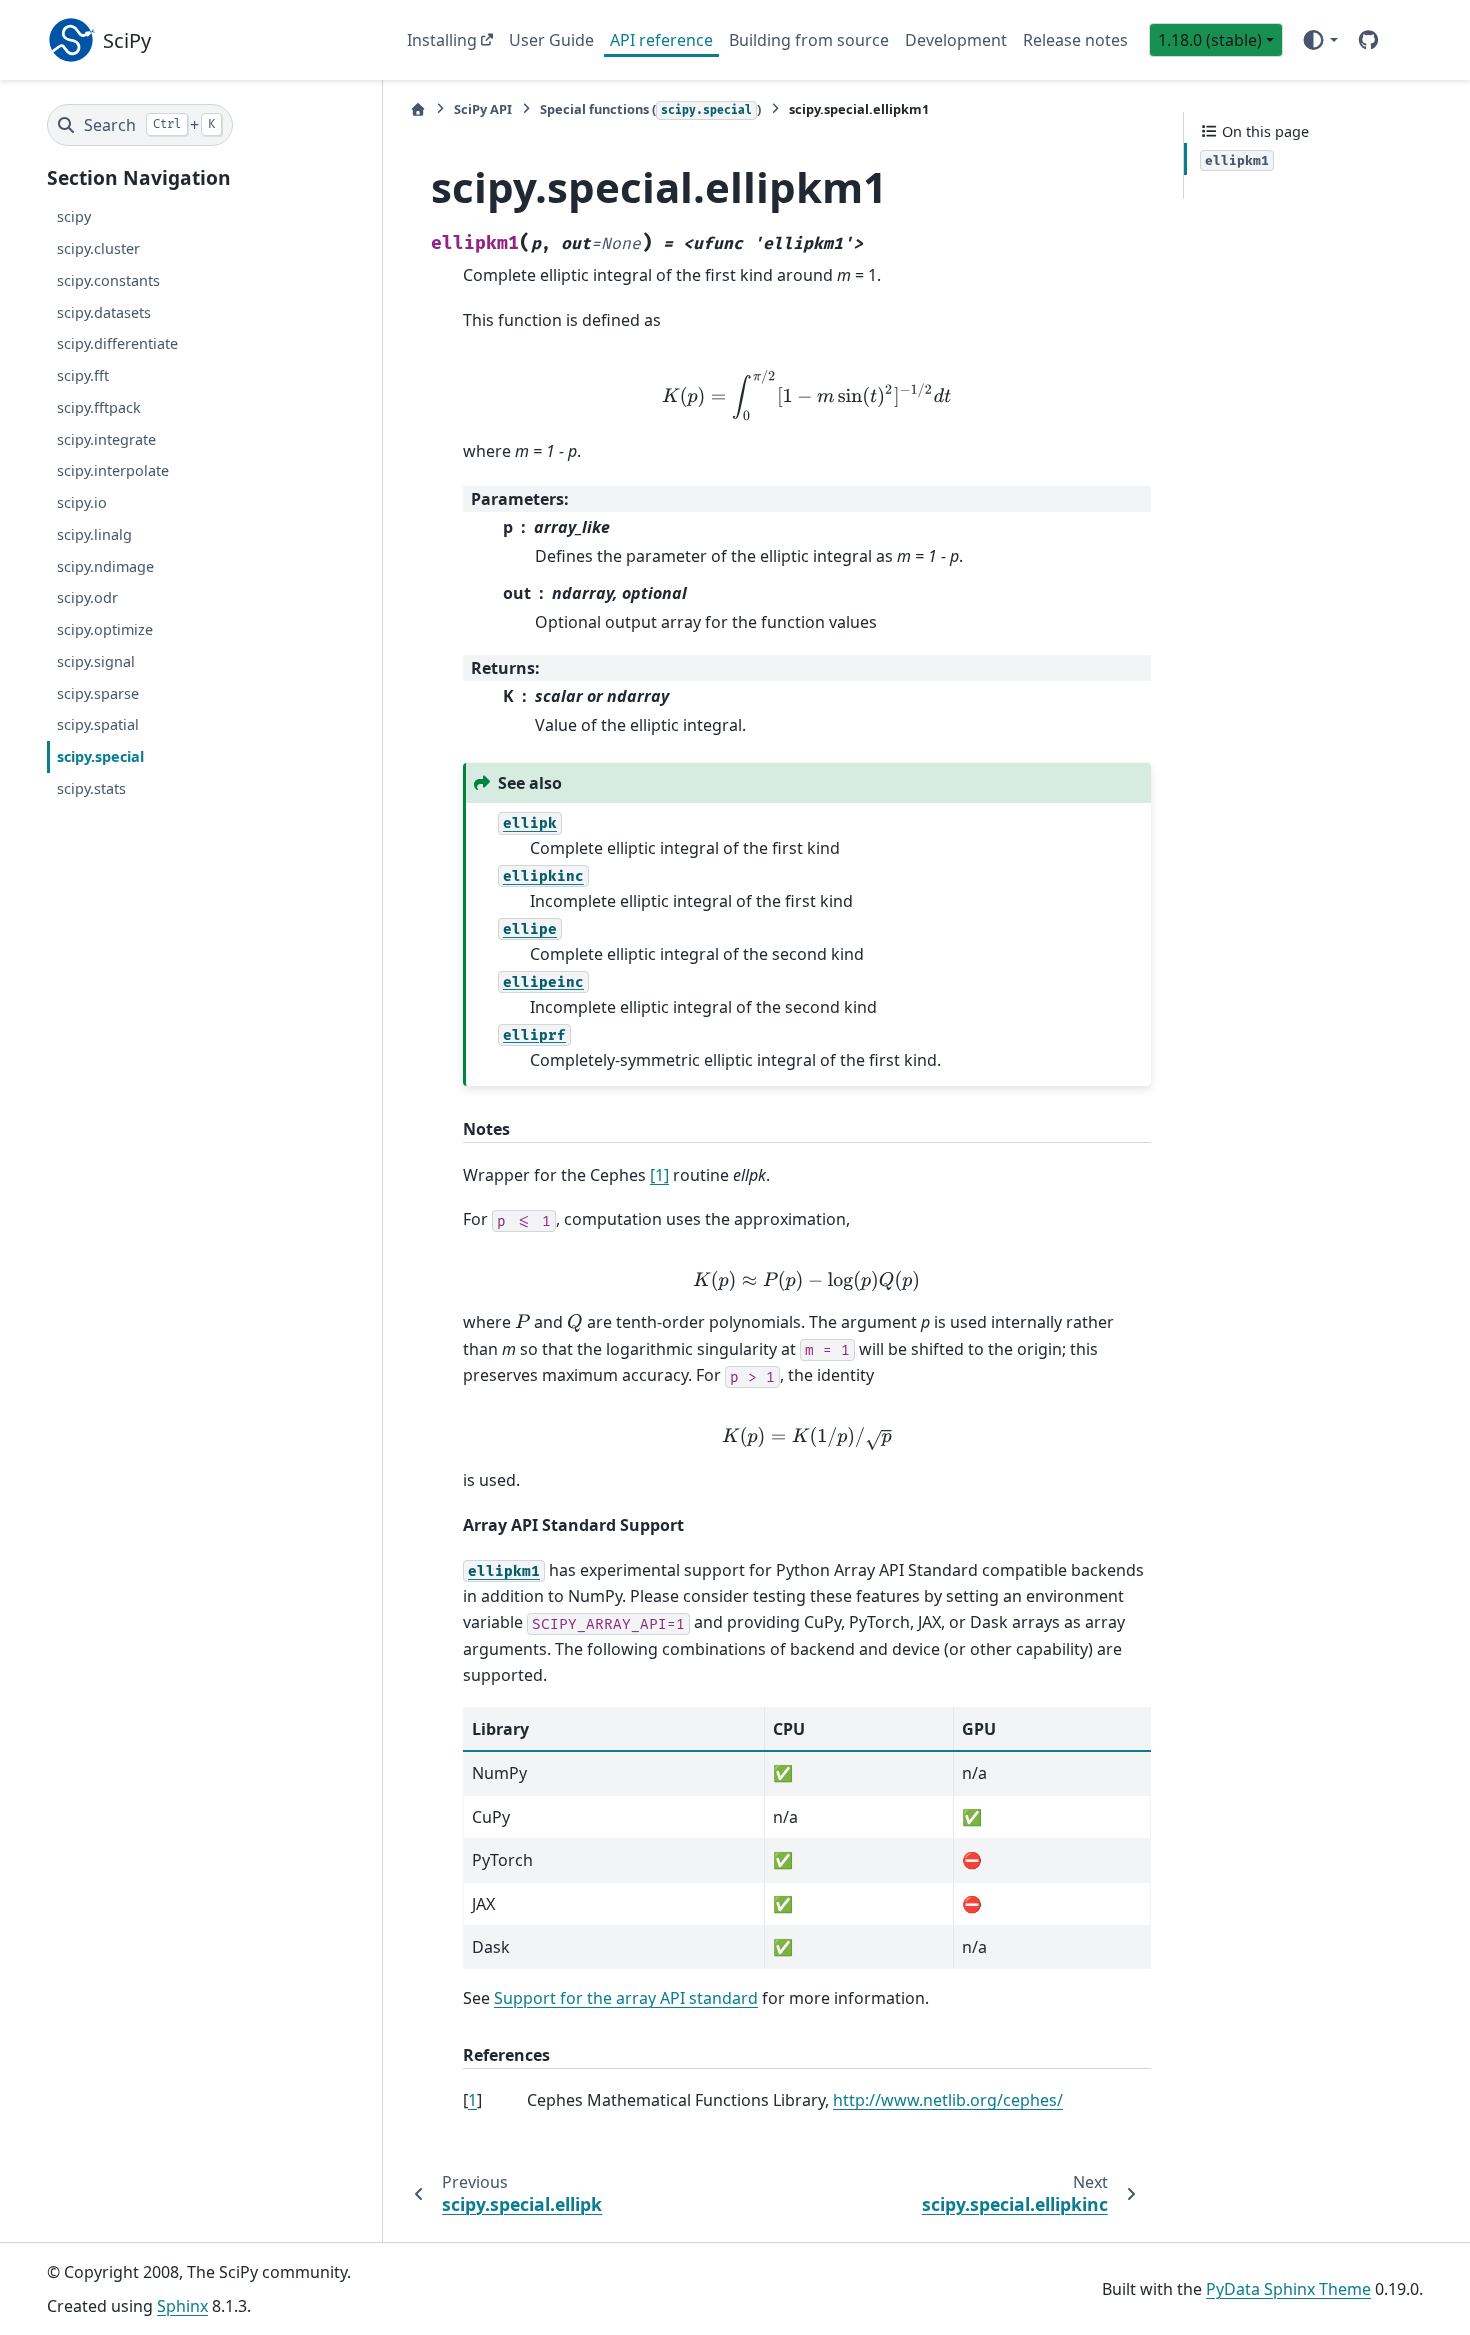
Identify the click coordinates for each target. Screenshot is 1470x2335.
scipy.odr (87, 598)
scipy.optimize (105, 630)
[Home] (418, 109)
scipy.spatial (98, 725)
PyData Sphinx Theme (1288, 2289)
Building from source (809, 40)
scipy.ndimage (105, 566)
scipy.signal (96, 661)
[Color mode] (1319, 40)
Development (956, 40)
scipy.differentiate (117, 344)
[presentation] (806, 395)
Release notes (1075, 40)
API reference (661, 40)
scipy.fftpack (99, 407)
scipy (74, 217)
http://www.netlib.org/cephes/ (948, 2100)
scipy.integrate (106, 439)
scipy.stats (91, 788)
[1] (659, 1175)
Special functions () (650, 109)
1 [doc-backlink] (472, 2100)
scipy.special (100, 757)
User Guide (551, 40)
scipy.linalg (94, 534)
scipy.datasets (104, 312)
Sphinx (182, 2306)
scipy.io (82, 503)
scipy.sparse (98, 693)
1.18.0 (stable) (1210, 40)
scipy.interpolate (113, 471)
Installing (442, 40)
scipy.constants (108, 280)
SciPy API (483, 109)
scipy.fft (83, 376)
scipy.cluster (98, 248)
